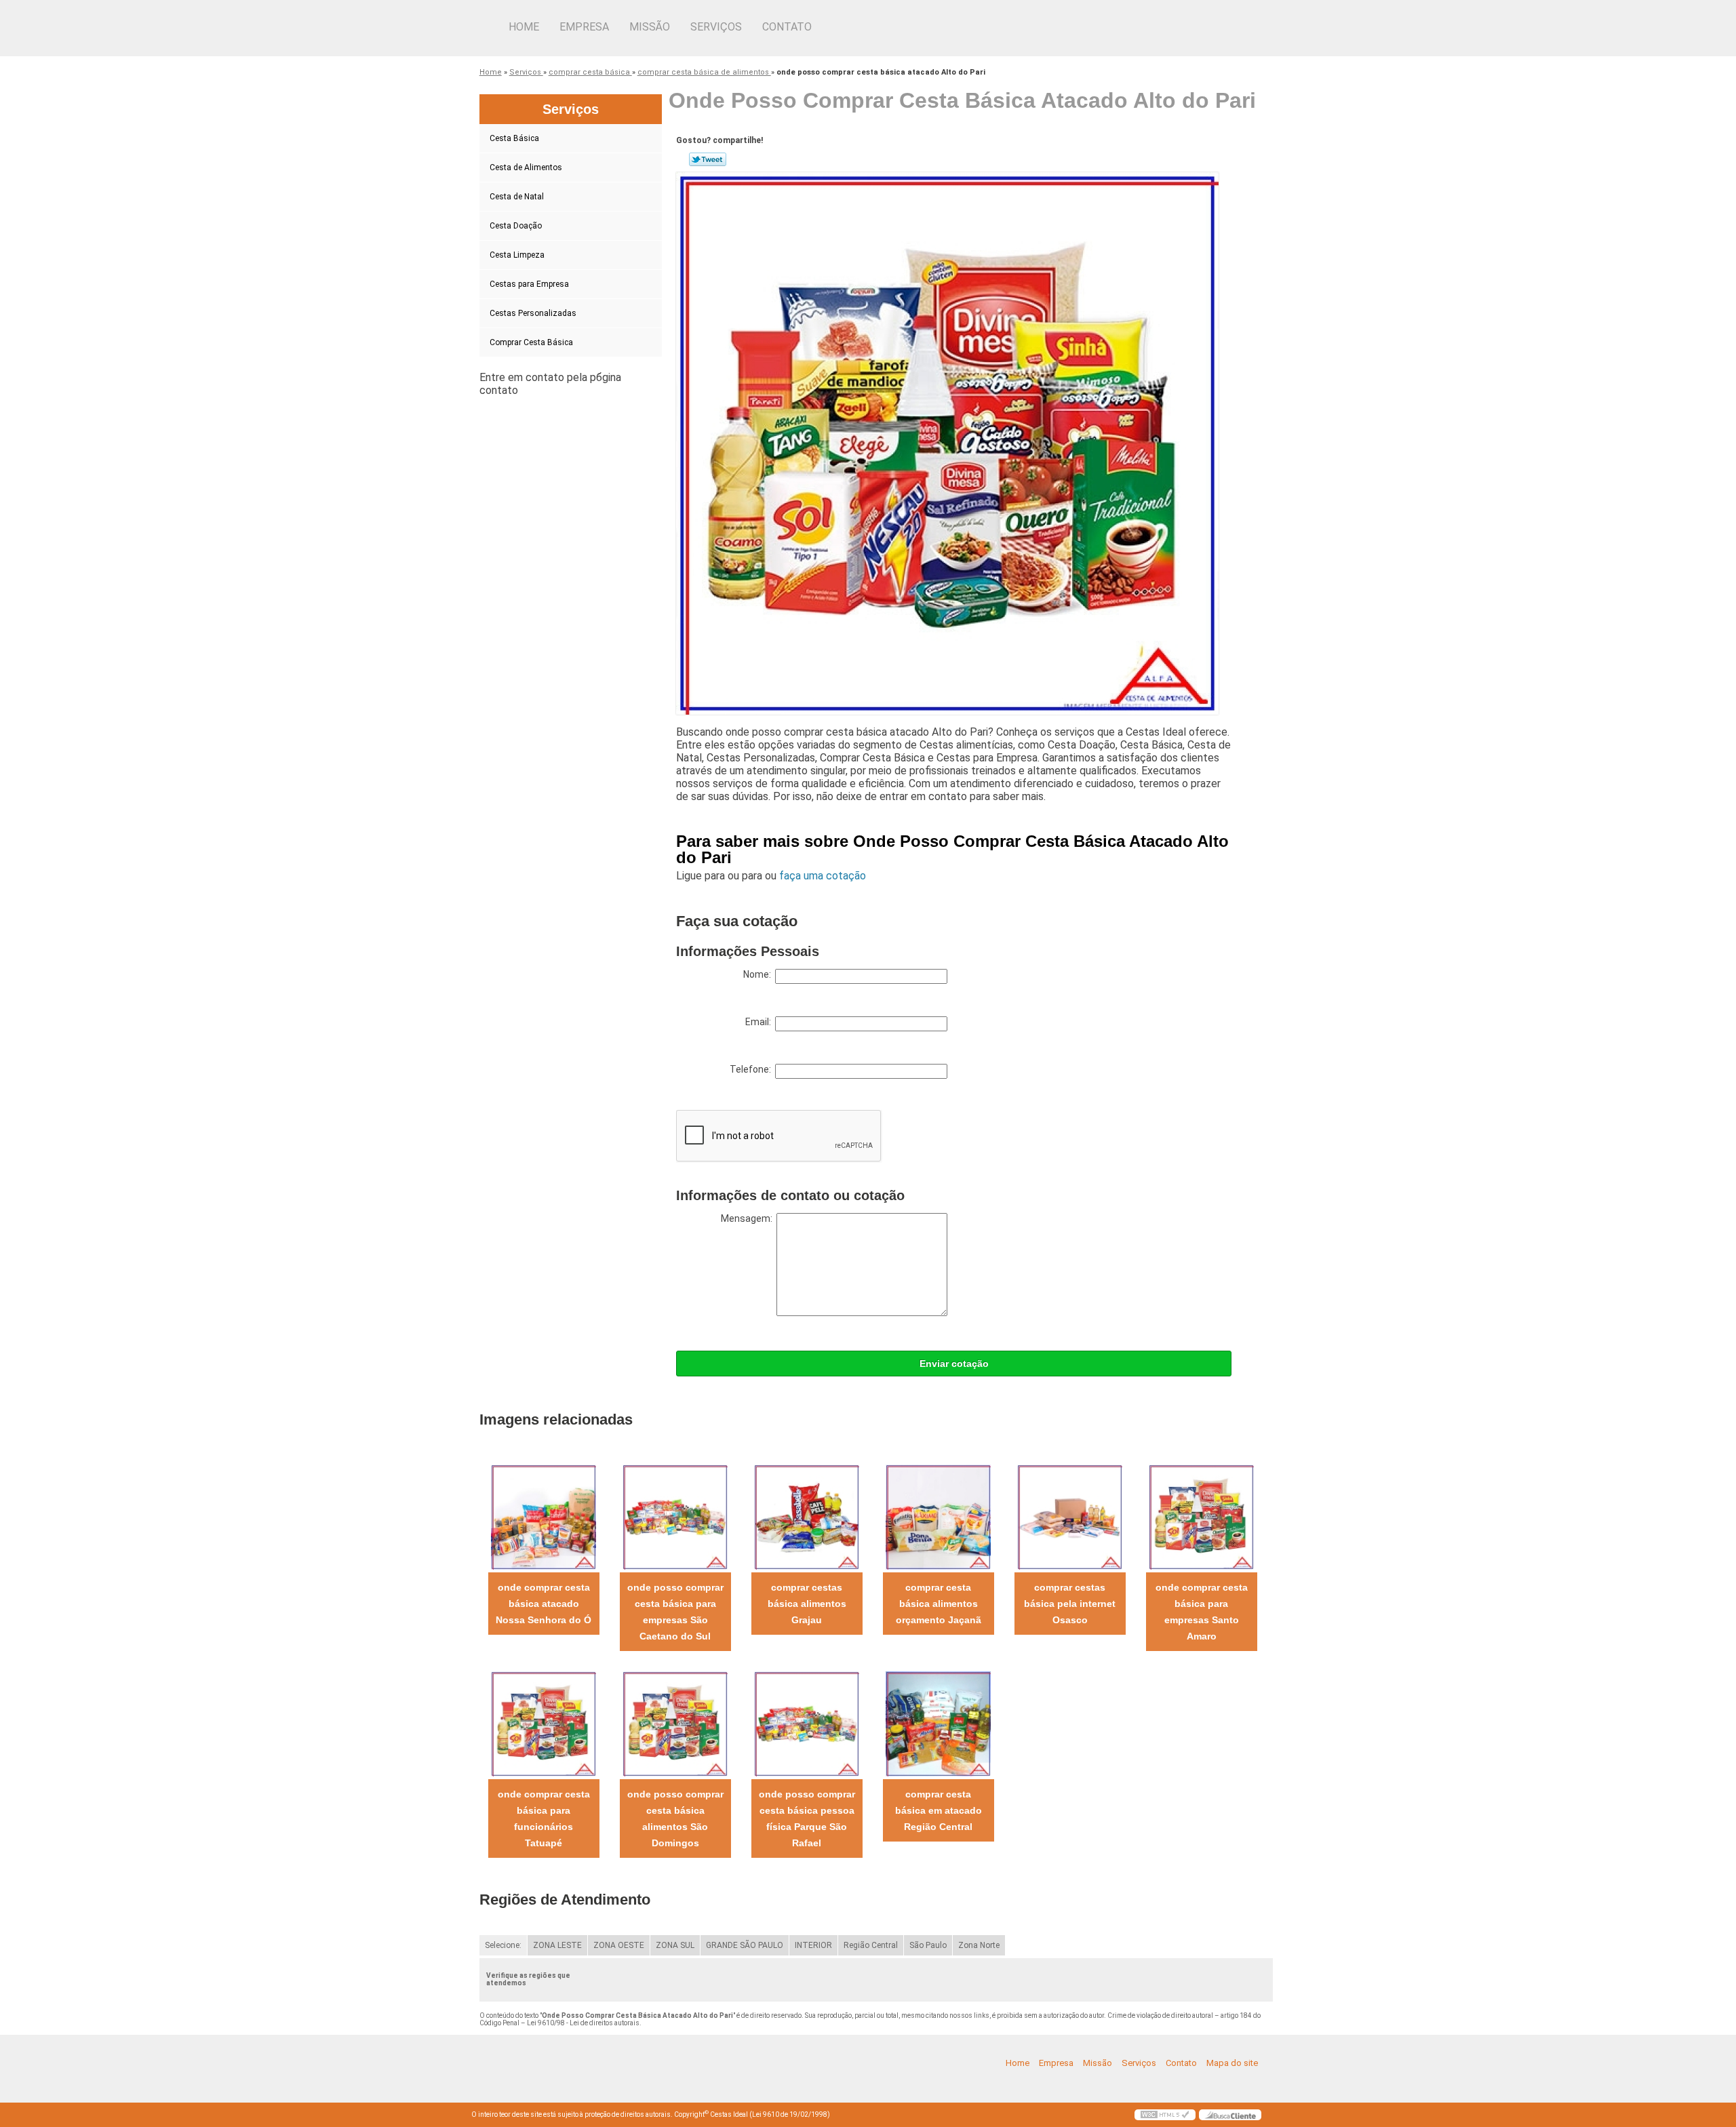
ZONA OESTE (619, 1945)
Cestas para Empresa (529, 284)
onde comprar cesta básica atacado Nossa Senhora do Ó (544, 1604)
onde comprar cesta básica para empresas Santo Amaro (1202, 1612)
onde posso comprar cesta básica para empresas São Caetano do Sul (675, 1612)
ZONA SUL (675, 1945)
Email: (760, 1022)
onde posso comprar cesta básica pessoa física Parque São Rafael (807, 1818)
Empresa (584, 27)
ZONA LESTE (557, 1945)
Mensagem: (749, 1218)
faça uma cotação (823, 876)
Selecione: (503, 1945)
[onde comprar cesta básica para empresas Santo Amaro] (1201, 1516)
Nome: (759, 974)
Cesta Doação (516, 226)
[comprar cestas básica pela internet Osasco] (1070, 1516)
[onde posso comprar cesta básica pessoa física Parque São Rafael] (807, 1723)
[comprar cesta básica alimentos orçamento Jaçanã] (938, 1516)
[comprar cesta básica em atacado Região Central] (938, 1723)
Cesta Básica (514, 138)
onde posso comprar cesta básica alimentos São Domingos (675, 1818)
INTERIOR (813, 1945)
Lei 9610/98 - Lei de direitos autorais (583, 2023)
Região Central (871, 1945)
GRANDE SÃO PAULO (745, 1945)
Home (524, 27)
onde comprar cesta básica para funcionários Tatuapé (544, 1818)
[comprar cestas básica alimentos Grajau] (807, 1516)
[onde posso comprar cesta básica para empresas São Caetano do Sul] (675, 1516)
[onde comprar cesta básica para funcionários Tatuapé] (544, 1723)
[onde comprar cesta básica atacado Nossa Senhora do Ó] (544, 1516)
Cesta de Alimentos (526, 167)
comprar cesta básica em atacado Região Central (939, 1810)
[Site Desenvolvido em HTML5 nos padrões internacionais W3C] (1165, 2115)
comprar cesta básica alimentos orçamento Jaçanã (939, 1604)
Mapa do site (1232, 2063)
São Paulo (928, 1945)
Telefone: (752, 1069)
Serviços (716, 27)
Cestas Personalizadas (533, 313)
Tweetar (708, 159)
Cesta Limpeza (517, 255)
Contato (787, 27)
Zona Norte (979, 1945)
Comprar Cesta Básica (531, 342)
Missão (650, 27)
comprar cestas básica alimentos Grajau (807, 1604)
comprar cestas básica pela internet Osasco (1070, 1604)
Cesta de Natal (517, 197)
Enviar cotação (954, 1364)
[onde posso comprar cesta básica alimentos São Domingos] (675, 1723)
